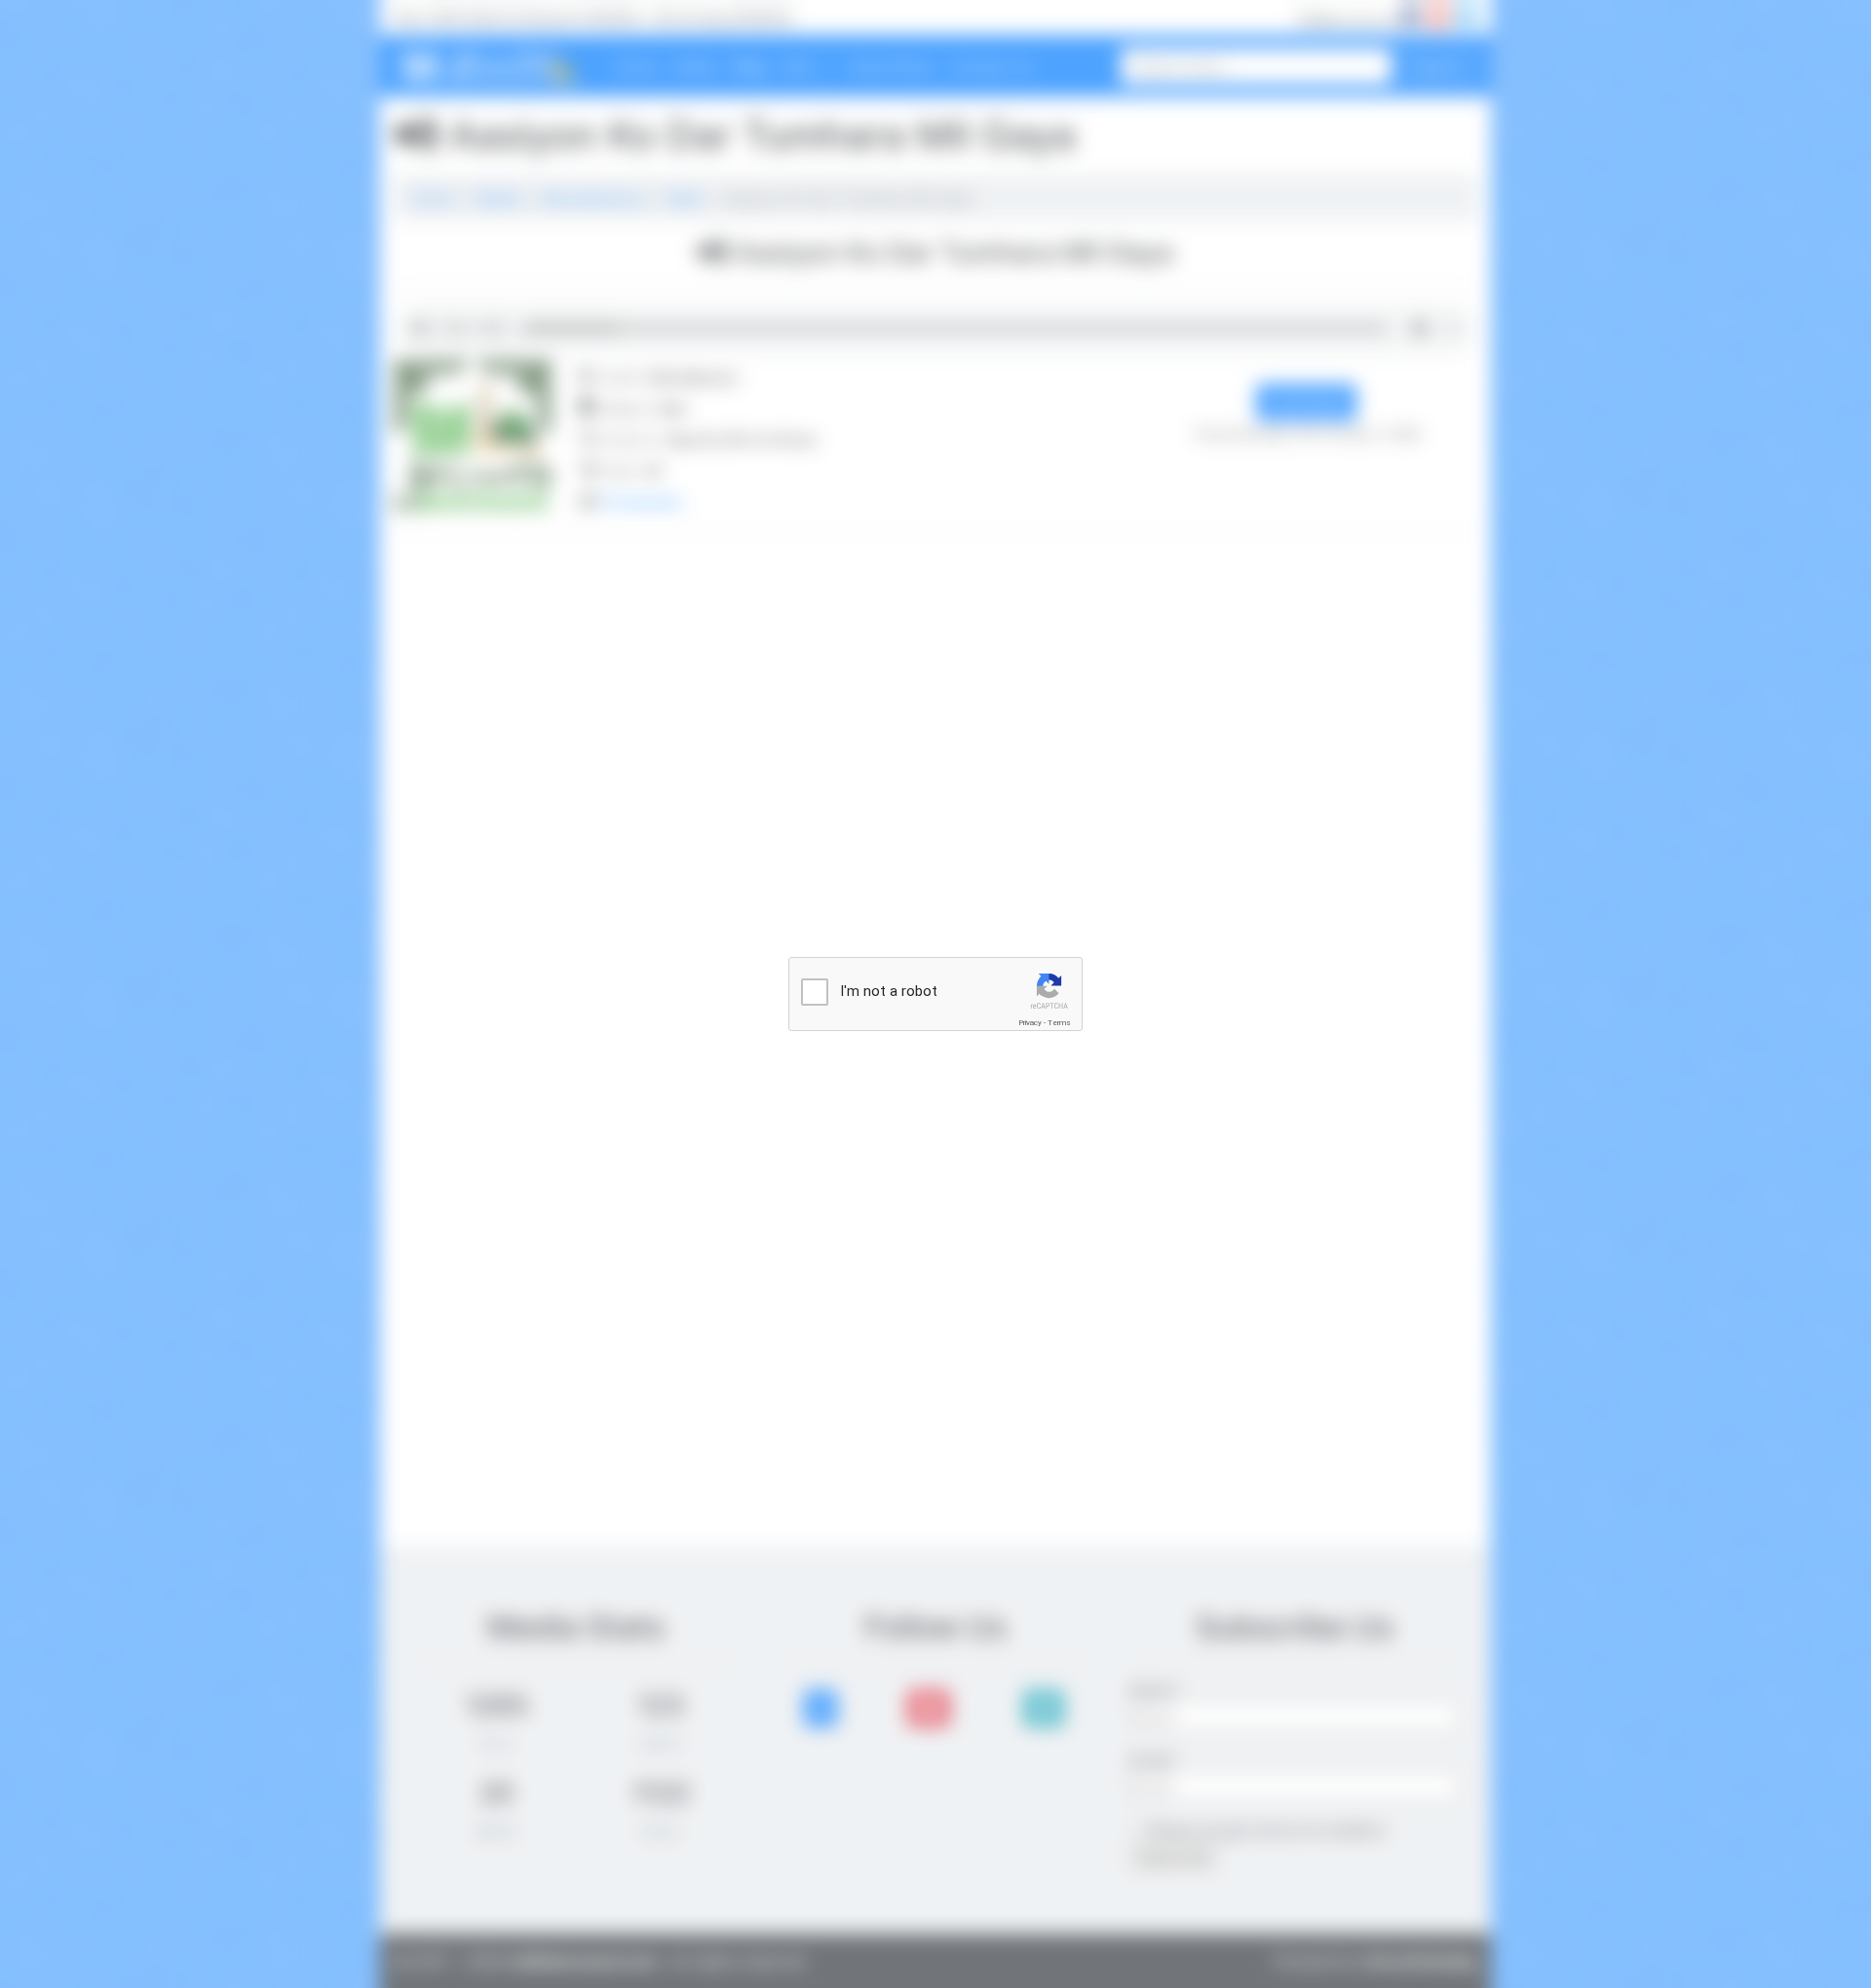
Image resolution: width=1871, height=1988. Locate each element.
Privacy (1030, 1023)
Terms (1059, 1023)
